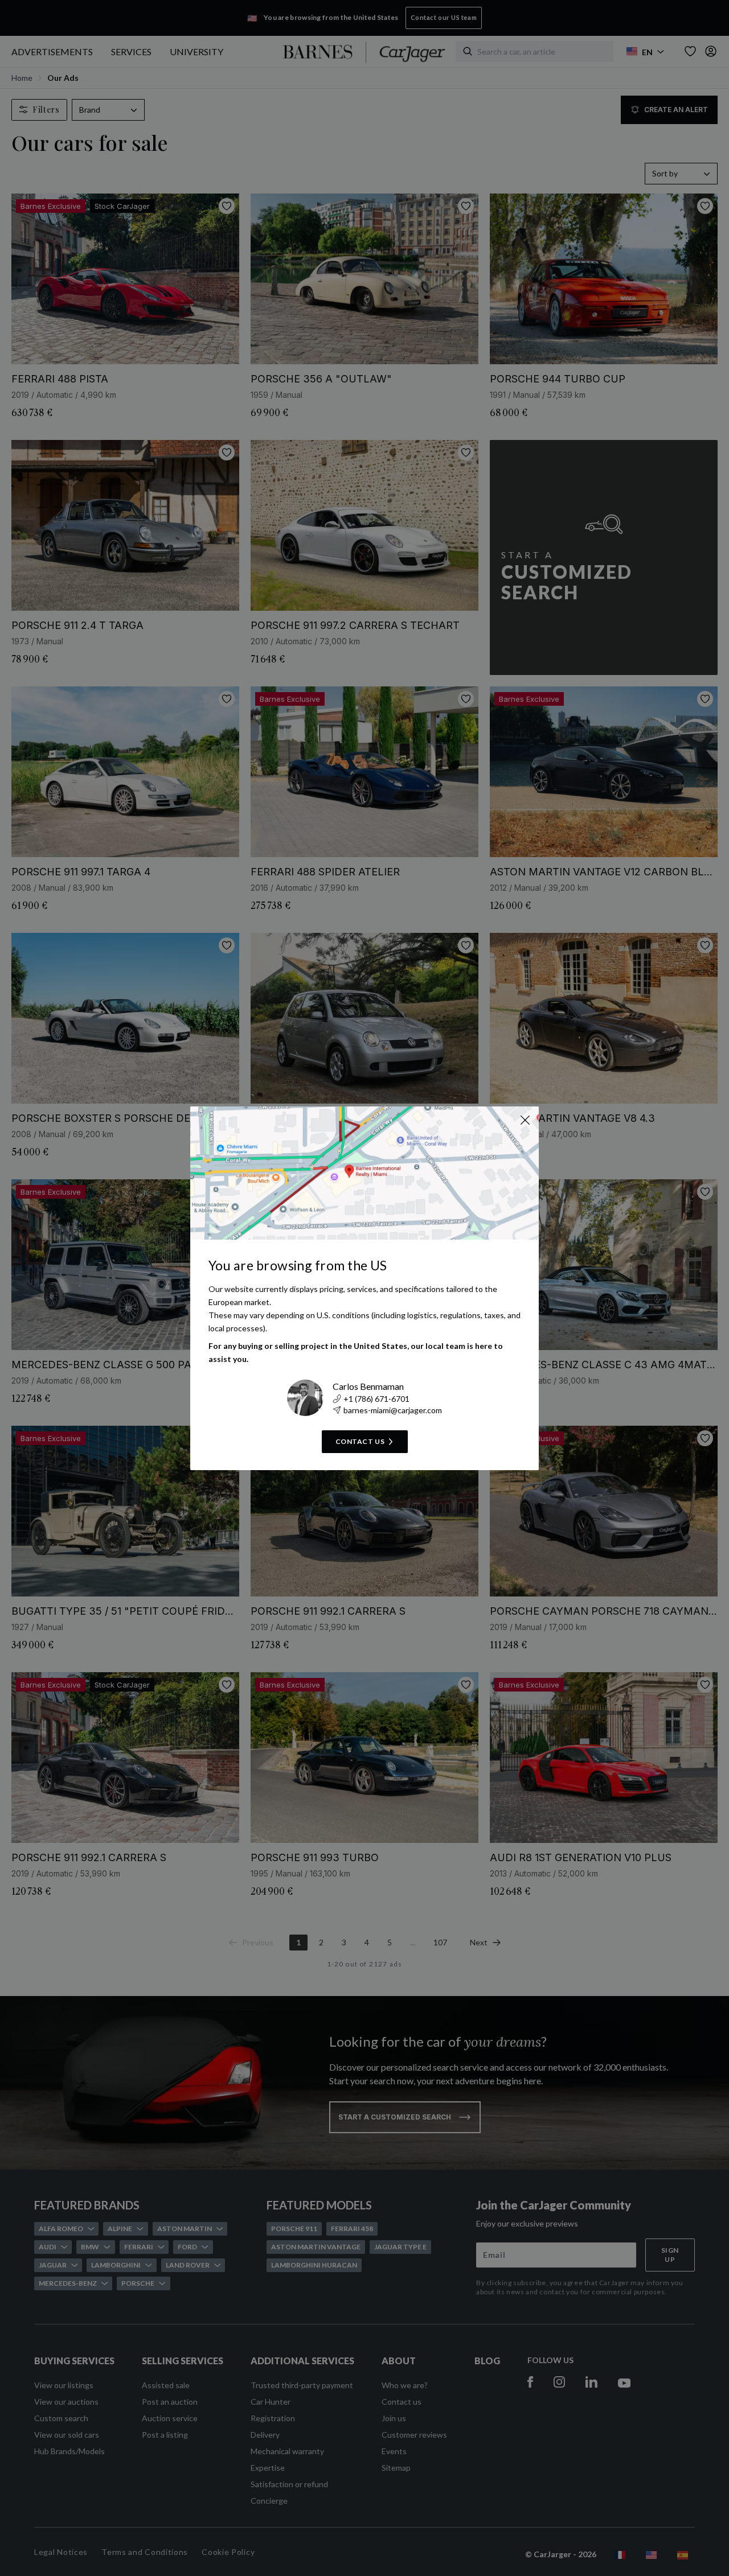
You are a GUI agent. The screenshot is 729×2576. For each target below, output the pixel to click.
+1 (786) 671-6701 (376, 1399)
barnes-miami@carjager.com (393, 1410)
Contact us (360, 1441)
